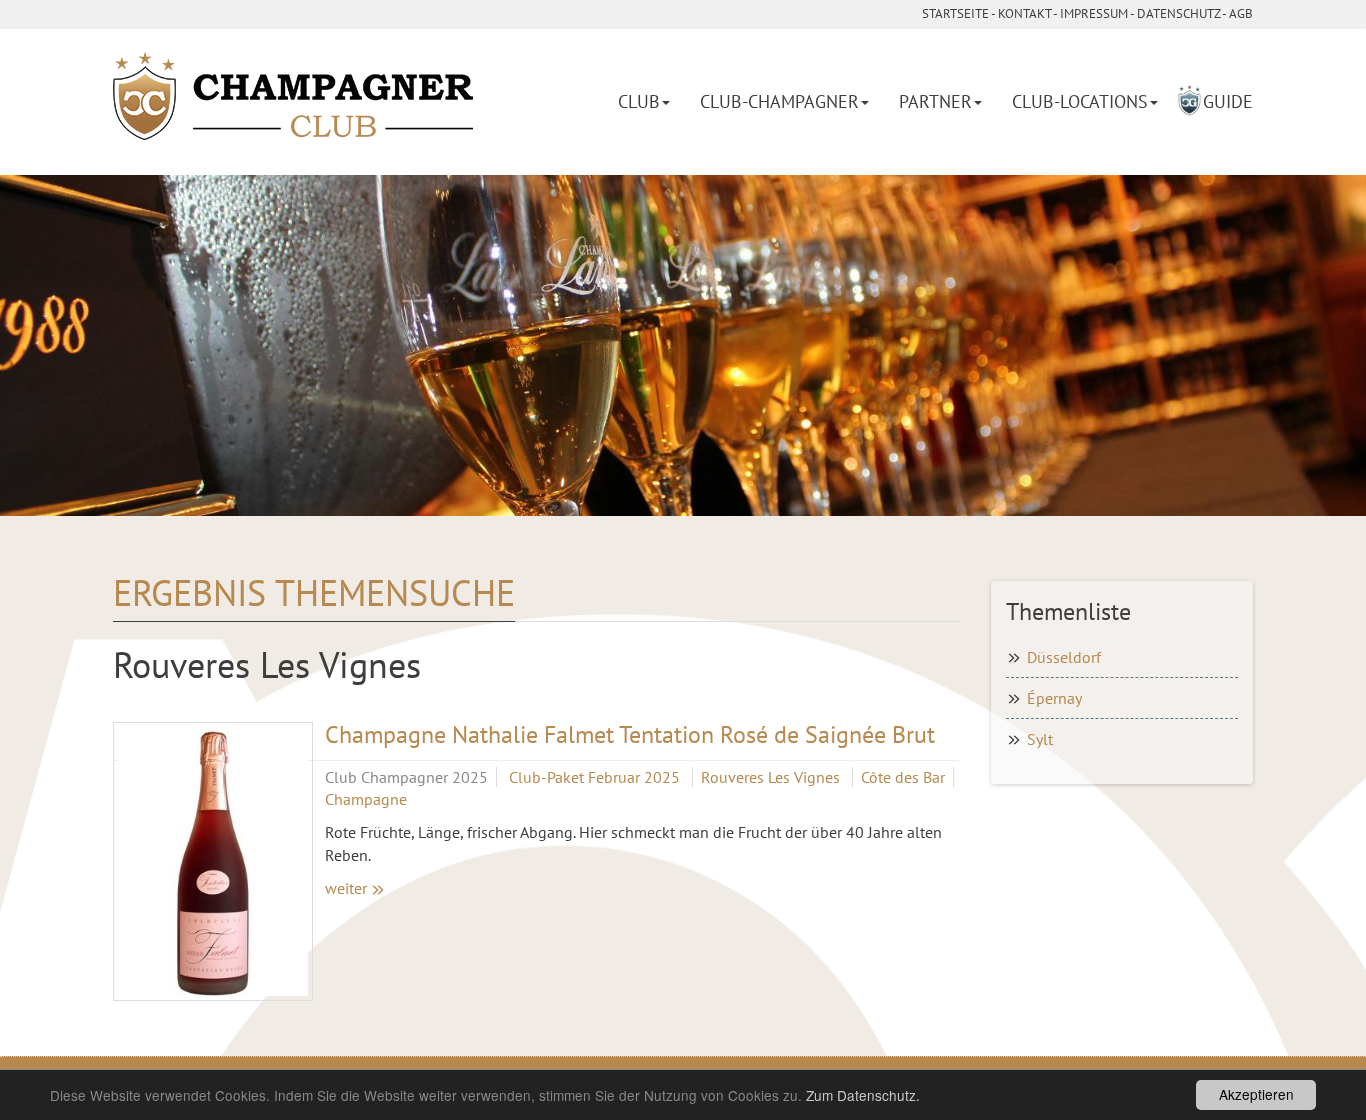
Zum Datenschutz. (863, 1095)
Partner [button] (935, 101)
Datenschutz (1178, 13)
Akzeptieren (1256, 1094)
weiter (346, 888)
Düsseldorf (1064, 657)
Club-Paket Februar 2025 (596, 777)
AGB (1241, 13)
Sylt (1040, 739)
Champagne (366, 799)
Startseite (955, 13)
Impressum (1094, 13)
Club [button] (639, 101)
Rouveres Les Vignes (772, 777)
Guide (1228, 101)
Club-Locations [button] (1080, 101)
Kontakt (1024, 13)
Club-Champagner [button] (779, 101)
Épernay (1054, 698)
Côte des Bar (903, 777)
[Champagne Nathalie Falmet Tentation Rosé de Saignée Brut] (213, 861)
